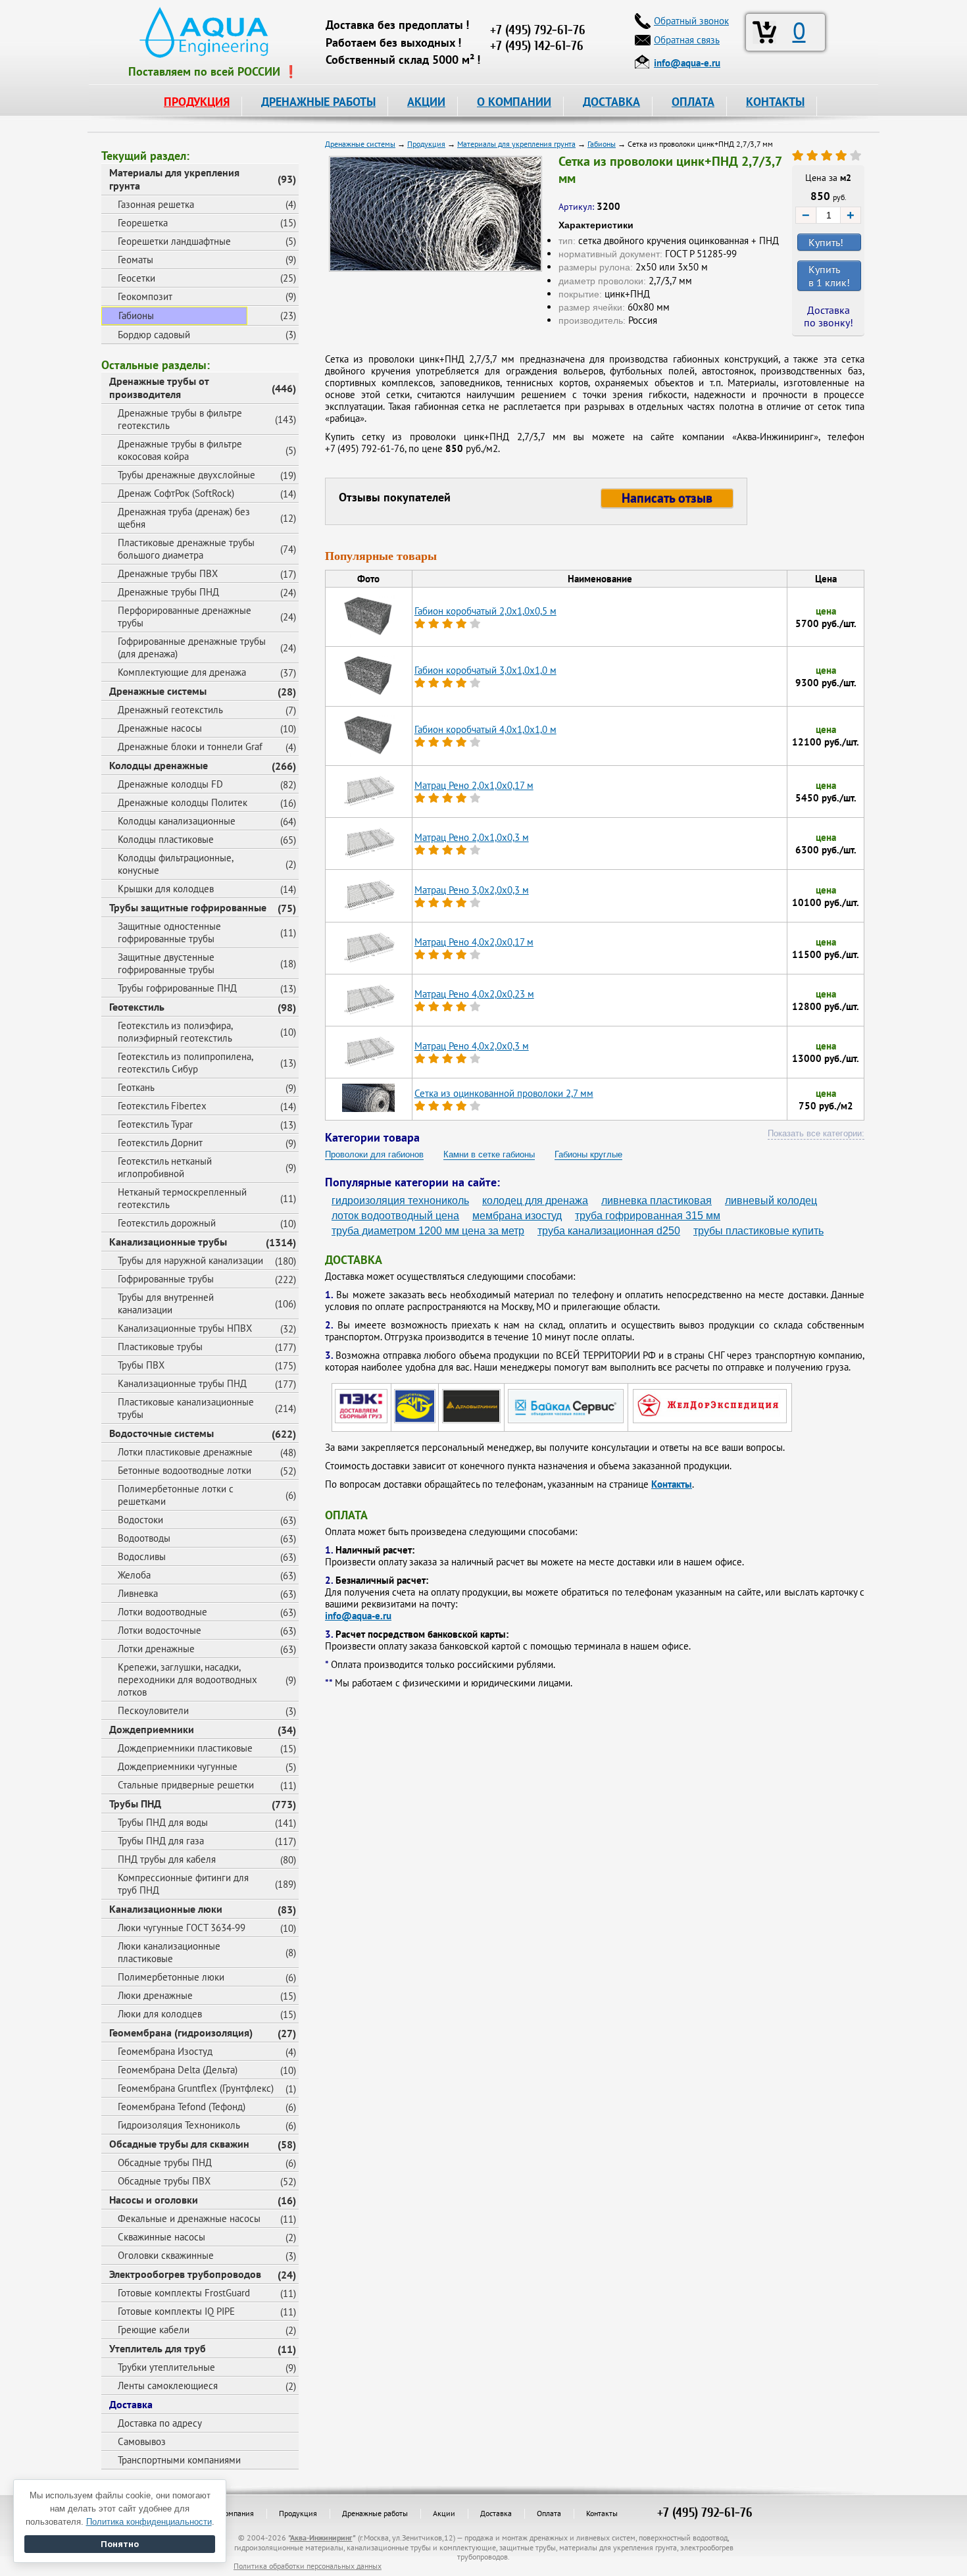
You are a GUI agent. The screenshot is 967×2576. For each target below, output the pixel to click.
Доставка (131, 2404)
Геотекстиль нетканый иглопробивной (165, 1167)
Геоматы (136, 260)
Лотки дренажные (156, 1649)
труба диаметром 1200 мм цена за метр (428, 1231)
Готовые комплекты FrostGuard (184, 2293)
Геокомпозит (145, 296)
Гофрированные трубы (166, 1279)
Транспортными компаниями (179, 2460)
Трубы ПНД (135, 1804)
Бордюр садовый (154, 335)
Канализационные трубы (168, 1242)
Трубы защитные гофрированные (188, 907)
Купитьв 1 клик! (829, 276)
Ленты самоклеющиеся (168, 2386)
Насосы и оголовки (154, 2200)
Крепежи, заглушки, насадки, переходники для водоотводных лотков (187, 1679)
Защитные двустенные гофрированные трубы (166, 963)
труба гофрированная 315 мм (648, 1216)
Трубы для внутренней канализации (166, 1303)
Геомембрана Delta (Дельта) (178, 2070)
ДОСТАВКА (611, 102)
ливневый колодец (771, 1200)
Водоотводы (144, 1538)
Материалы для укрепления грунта (174, 179)
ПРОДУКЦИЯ (197, 102)
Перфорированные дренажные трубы (185, 617)
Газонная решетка (156, 204)
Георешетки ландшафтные (174, 241)
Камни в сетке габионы (489, 1154)
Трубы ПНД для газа (161, 1841)
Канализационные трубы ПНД (182, 1383)
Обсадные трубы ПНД (165, 2162)
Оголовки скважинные (166, 2255)
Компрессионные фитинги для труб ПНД (183, 1884)
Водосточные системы (161, 1433)
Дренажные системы (158, 691)
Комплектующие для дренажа (182, 672)
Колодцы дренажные (159, 765)
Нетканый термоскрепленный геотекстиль (182, 1198)
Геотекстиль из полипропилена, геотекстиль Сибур (186, 1063)
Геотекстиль (137, 1007)
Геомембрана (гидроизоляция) (181, 2033)
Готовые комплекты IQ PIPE (176, 2311)
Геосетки (136, 278)
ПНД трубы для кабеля (167, 1859)
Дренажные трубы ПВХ (168, 573)
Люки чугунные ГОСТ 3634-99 (182, 1928)
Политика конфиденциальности (149, 2522)
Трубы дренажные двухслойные (186, 475)
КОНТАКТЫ (775, 102)
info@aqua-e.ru (358, 1616)
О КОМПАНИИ (514, 102)
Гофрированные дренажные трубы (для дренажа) (192, 647)
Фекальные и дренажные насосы (189, 2218)
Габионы (136, 316)
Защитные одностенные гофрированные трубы (169, 932)
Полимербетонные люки (171, 1977)
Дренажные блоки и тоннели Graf (190, 746)
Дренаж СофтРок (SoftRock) (176, 493)
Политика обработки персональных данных (308, 2566)
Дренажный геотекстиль (170, 710)
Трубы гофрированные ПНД (177, 988)
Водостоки (140, 1520)
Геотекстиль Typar (155, 1124)
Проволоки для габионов (374, 1154)
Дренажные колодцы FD (170, 784)
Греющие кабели (154, 2330)
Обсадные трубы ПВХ (164, 2181)
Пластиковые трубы (160, 1347)
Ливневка (138, 1593)
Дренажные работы (375, 2513)
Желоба (134, 1575)
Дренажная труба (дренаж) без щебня (184, 518)
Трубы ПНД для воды (163, 1822)
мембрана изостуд (517, 1216)
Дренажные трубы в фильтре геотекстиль (180, 419)
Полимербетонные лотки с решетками (176, 1495)
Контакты (672, 1484)
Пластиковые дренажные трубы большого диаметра (186, 549)
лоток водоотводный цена (395, 1216)
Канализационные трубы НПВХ (185, 1328)
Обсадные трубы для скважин (179, 2144)
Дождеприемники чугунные (178, 1766)
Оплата (549, 2513)
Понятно (120, 2544)
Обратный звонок (691, 21)
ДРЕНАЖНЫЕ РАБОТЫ (318, 102)
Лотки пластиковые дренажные (185, 1452)
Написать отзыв (667, 498)
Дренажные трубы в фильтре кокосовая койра (180, 450)
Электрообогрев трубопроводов (185, 2274)
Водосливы (142, 1556)
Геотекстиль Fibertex (162, 1106)
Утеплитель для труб (158, 2348)
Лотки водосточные (160, 1630)
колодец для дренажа (535, 1200)
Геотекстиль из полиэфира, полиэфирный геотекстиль (175, 1032)
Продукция (298, 2513)
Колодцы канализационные (177, 821)
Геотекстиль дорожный (167, 1223)
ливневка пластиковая (657, 1200)
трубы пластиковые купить (758, 1231)
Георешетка (143, 223)
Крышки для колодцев (166, 889)
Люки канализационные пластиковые (169, 1952)
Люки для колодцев (160, 2014)
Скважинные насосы (161, 2237)
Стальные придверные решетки (186, 1785)
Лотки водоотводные (162, 1612)
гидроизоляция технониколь (400, 1200)
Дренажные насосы (160, 728)
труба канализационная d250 (609, 1231)
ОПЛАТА (693, 102)
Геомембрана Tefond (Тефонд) (182, 2107)
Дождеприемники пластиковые (185, 1748)
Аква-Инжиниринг (321, 2538)
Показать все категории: (816, 1133)
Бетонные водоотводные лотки (185, 1470)
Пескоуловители (153, 1710)
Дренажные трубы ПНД (168, 592)
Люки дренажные (155, 1995)
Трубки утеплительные (166, 2367)
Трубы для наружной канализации (190, 1260)
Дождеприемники (152, 1729)
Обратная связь (687, 40)
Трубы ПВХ (141, 1365)
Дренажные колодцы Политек (183, 802)
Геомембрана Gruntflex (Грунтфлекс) (196, 2088)
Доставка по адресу (160, 2423)
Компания (237, 2513)
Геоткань (136, 1087)
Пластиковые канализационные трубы (186, 1408)
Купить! (826, 242)
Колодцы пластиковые (166, 839)
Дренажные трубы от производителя (159, 388)
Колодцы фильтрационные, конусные (176, 864)
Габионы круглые (588, 1154)
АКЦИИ (426, 102)
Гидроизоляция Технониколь (179, 2125)
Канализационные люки (166, 1909)
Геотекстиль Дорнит (160, 1143)
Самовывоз (142, 2441)
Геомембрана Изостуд (165, 2051)
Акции (444, 2513)
